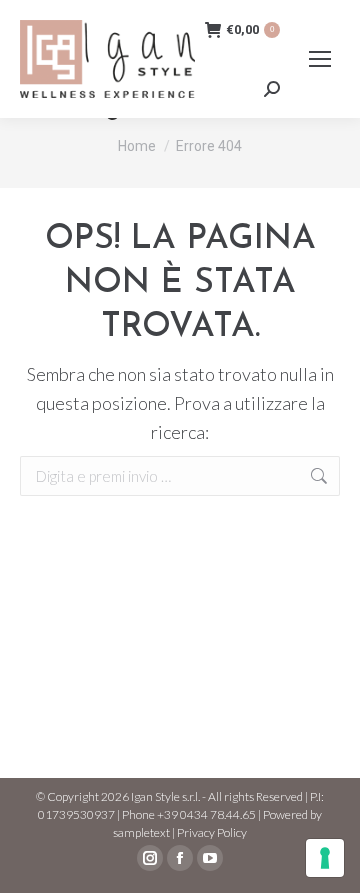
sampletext (141, 832)
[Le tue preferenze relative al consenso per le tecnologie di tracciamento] (325, 858)
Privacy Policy (212, 832)
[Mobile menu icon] (320, 59)
